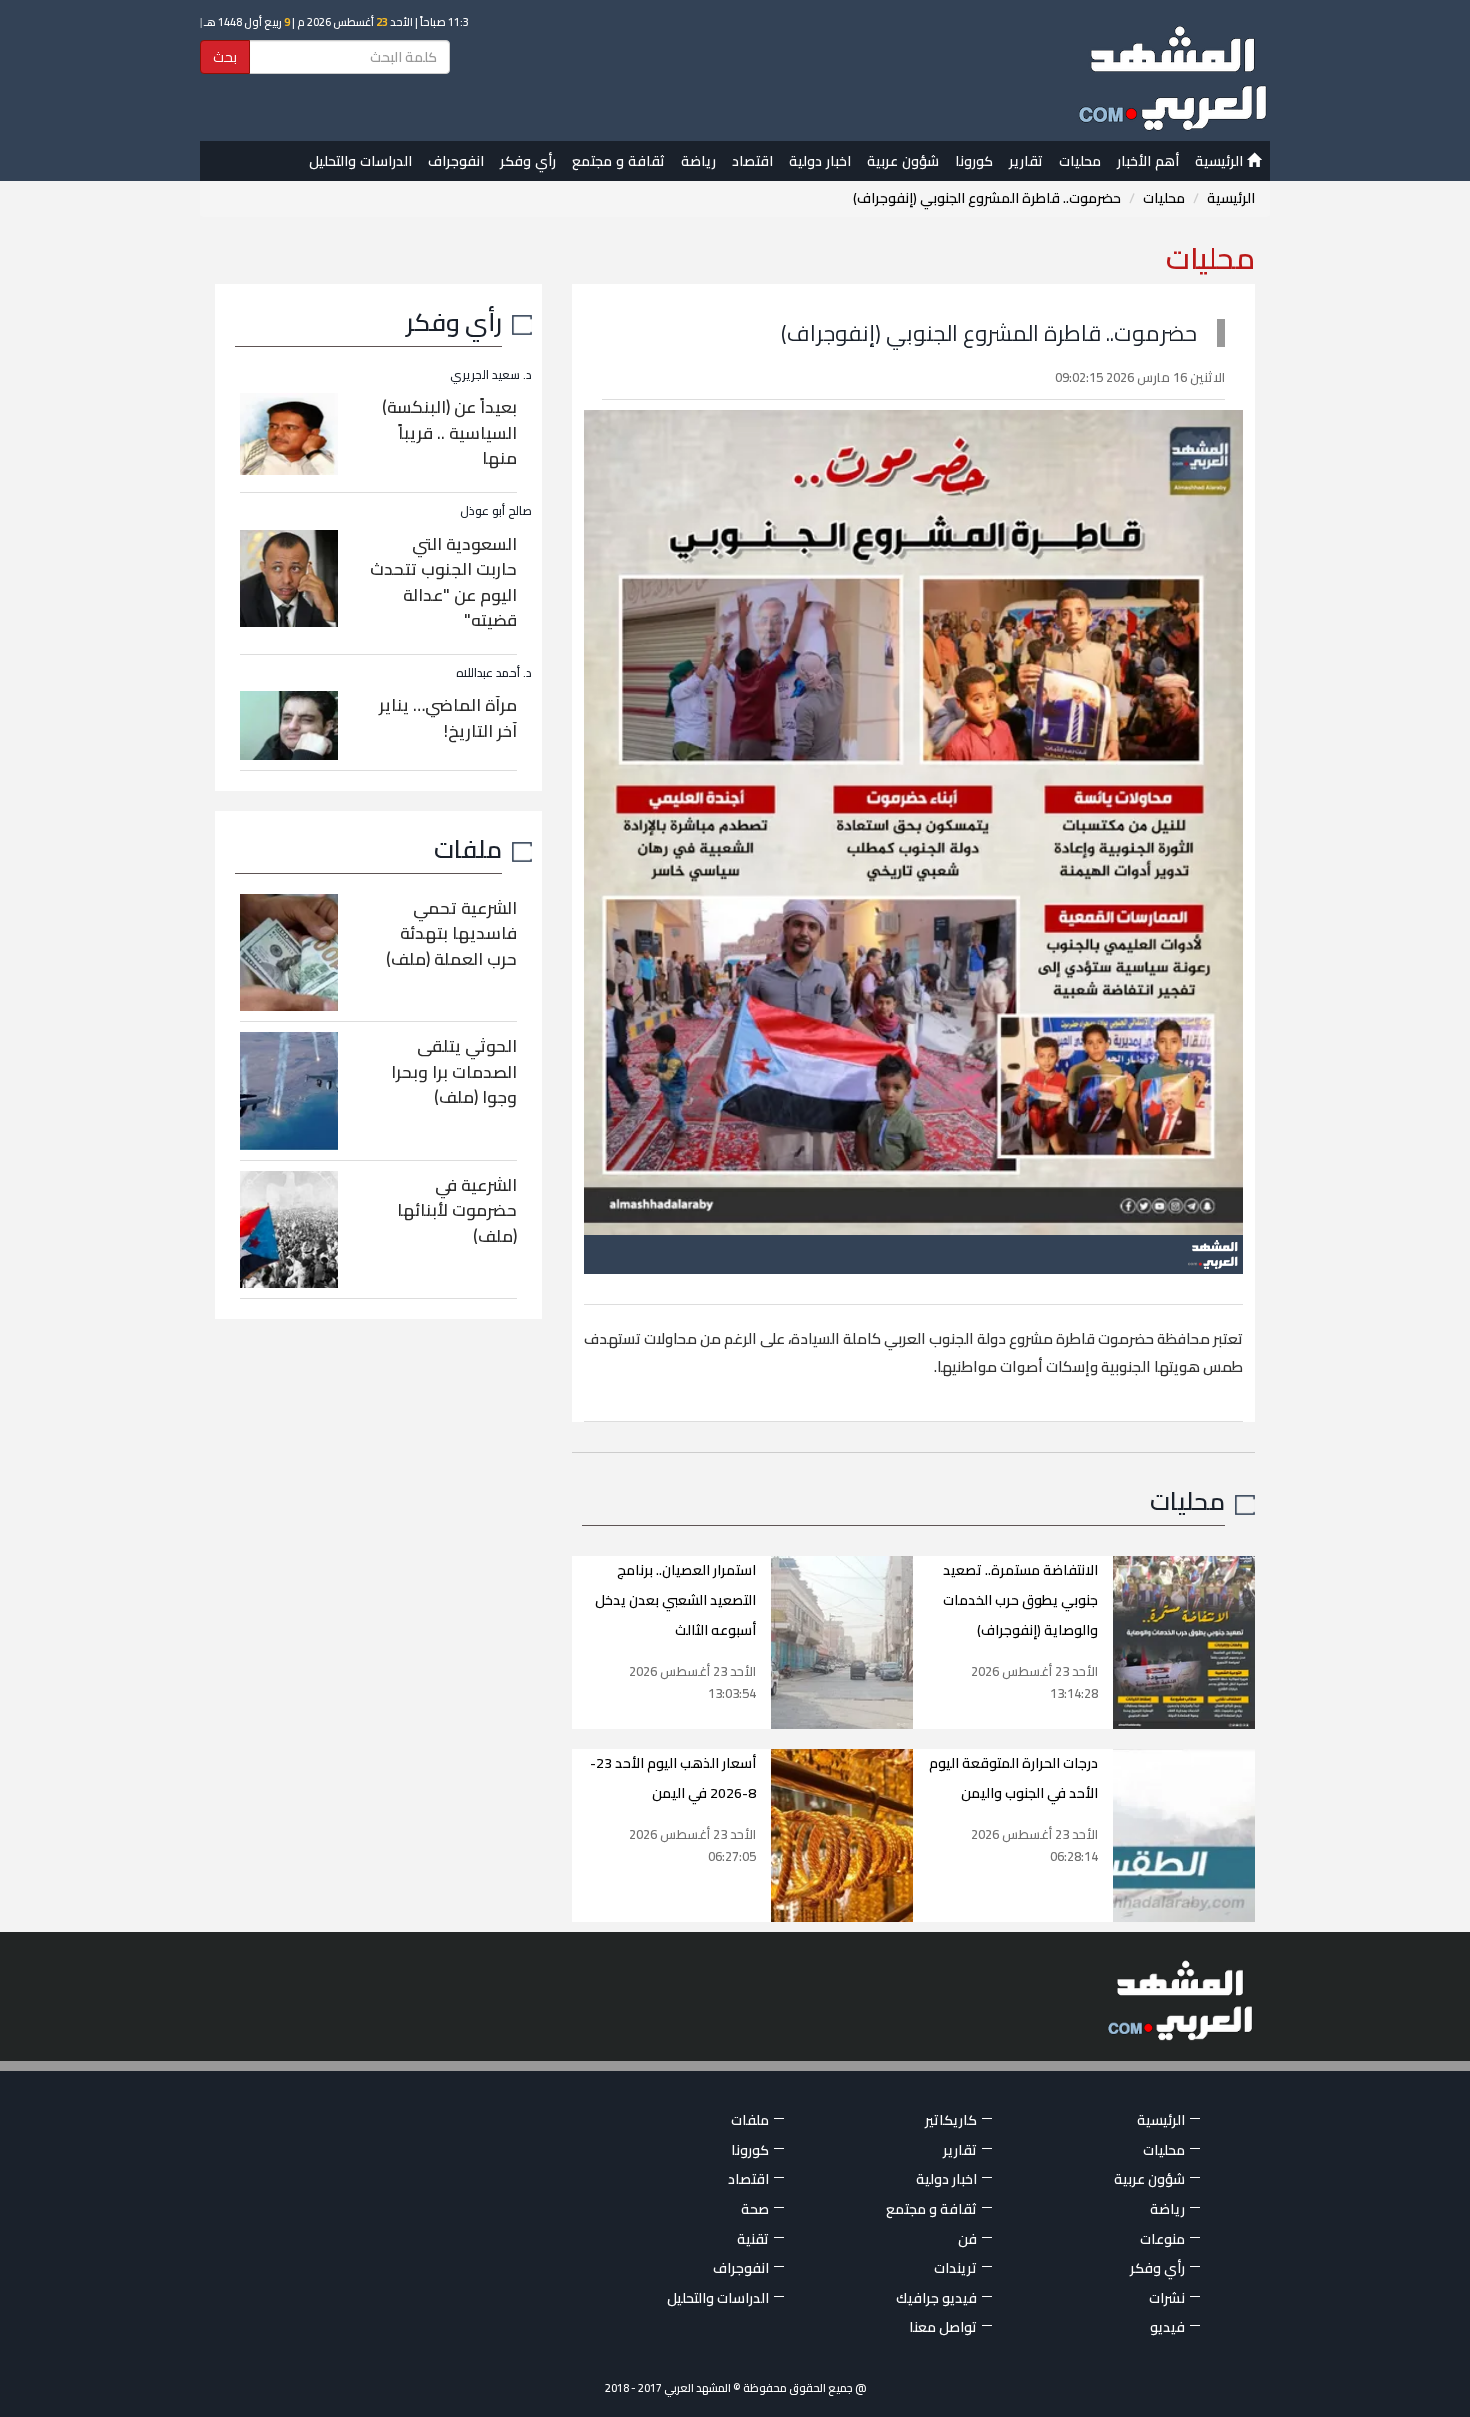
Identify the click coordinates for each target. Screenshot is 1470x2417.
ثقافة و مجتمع (618, 161)
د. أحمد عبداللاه (494, 672)
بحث (225, 57)
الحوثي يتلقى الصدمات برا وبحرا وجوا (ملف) (454, 1071)
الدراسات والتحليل (360, 161)
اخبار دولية (820, 161)
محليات (1080, 161)
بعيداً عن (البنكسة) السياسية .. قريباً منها (449, 432)
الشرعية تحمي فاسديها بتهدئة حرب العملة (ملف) (451, 933)
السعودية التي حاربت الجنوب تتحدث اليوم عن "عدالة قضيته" (443, 582)
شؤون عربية (903, 161)
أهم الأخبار (1148, 161)
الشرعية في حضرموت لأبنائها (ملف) (457, 1210)
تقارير (1026, 161)
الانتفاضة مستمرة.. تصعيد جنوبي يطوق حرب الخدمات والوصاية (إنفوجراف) (1020, 1600)
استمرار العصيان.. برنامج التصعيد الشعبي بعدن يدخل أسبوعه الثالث (675, 1600)
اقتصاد (752, 161)
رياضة (698, 161)
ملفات (468, 848)
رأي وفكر (528, 161)
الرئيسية (1221, 161)
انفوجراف (456, 161)
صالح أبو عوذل (496, 510)
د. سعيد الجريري (491, 374)
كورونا (974, 161)
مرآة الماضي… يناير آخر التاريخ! (448, 718)
